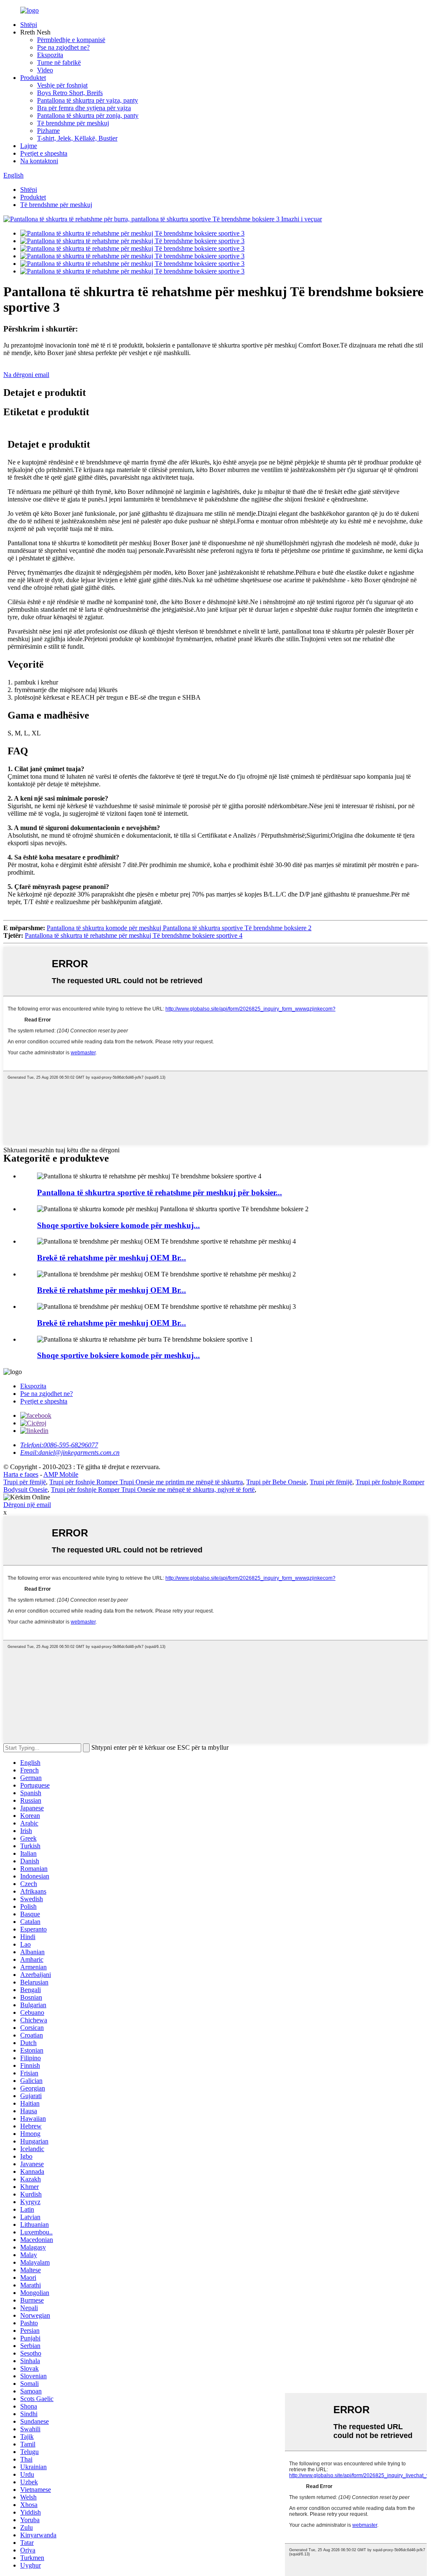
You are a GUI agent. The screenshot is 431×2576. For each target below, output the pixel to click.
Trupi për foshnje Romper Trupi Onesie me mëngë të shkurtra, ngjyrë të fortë (153, 1490)
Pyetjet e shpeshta (44, 153)
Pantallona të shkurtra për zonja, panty (88, 115)
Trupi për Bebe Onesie (276, 1482)
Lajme (29, 146)
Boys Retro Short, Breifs (70, 93)
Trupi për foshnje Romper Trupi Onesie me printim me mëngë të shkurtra (146, 1482)
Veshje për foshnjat (62, 85)
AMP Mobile (61, 1474)
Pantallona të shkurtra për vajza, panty (88, 100)
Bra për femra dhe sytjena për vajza (84, 108)
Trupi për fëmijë (25, 1482)
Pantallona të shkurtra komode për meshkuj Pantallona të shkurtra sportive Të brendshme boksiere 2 (179, 928)
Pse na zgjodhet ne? (63, 47)
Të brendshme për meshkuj (73, 123)
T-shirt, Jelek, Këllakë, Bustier (77, 138)
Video (45, 70)
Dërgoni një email (27, 1505)
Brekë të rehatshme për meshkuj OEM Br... (112, 1258)
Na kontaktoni (39, 161)
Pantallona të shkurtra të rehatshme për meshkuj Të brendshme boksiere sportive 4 (134, 935)
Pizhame (48, 131)
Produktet (33, 78)
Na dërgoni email (26, 375)
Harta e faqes (21, 1474)
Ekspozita (50, 55)
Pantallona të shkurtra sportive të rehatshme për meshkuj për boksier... (160, 1192)
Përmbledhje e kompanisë (71, 40)
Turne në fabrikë (59, 62)
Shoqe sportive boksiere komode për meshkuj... (118, 1225)
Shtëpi (29, 25)
